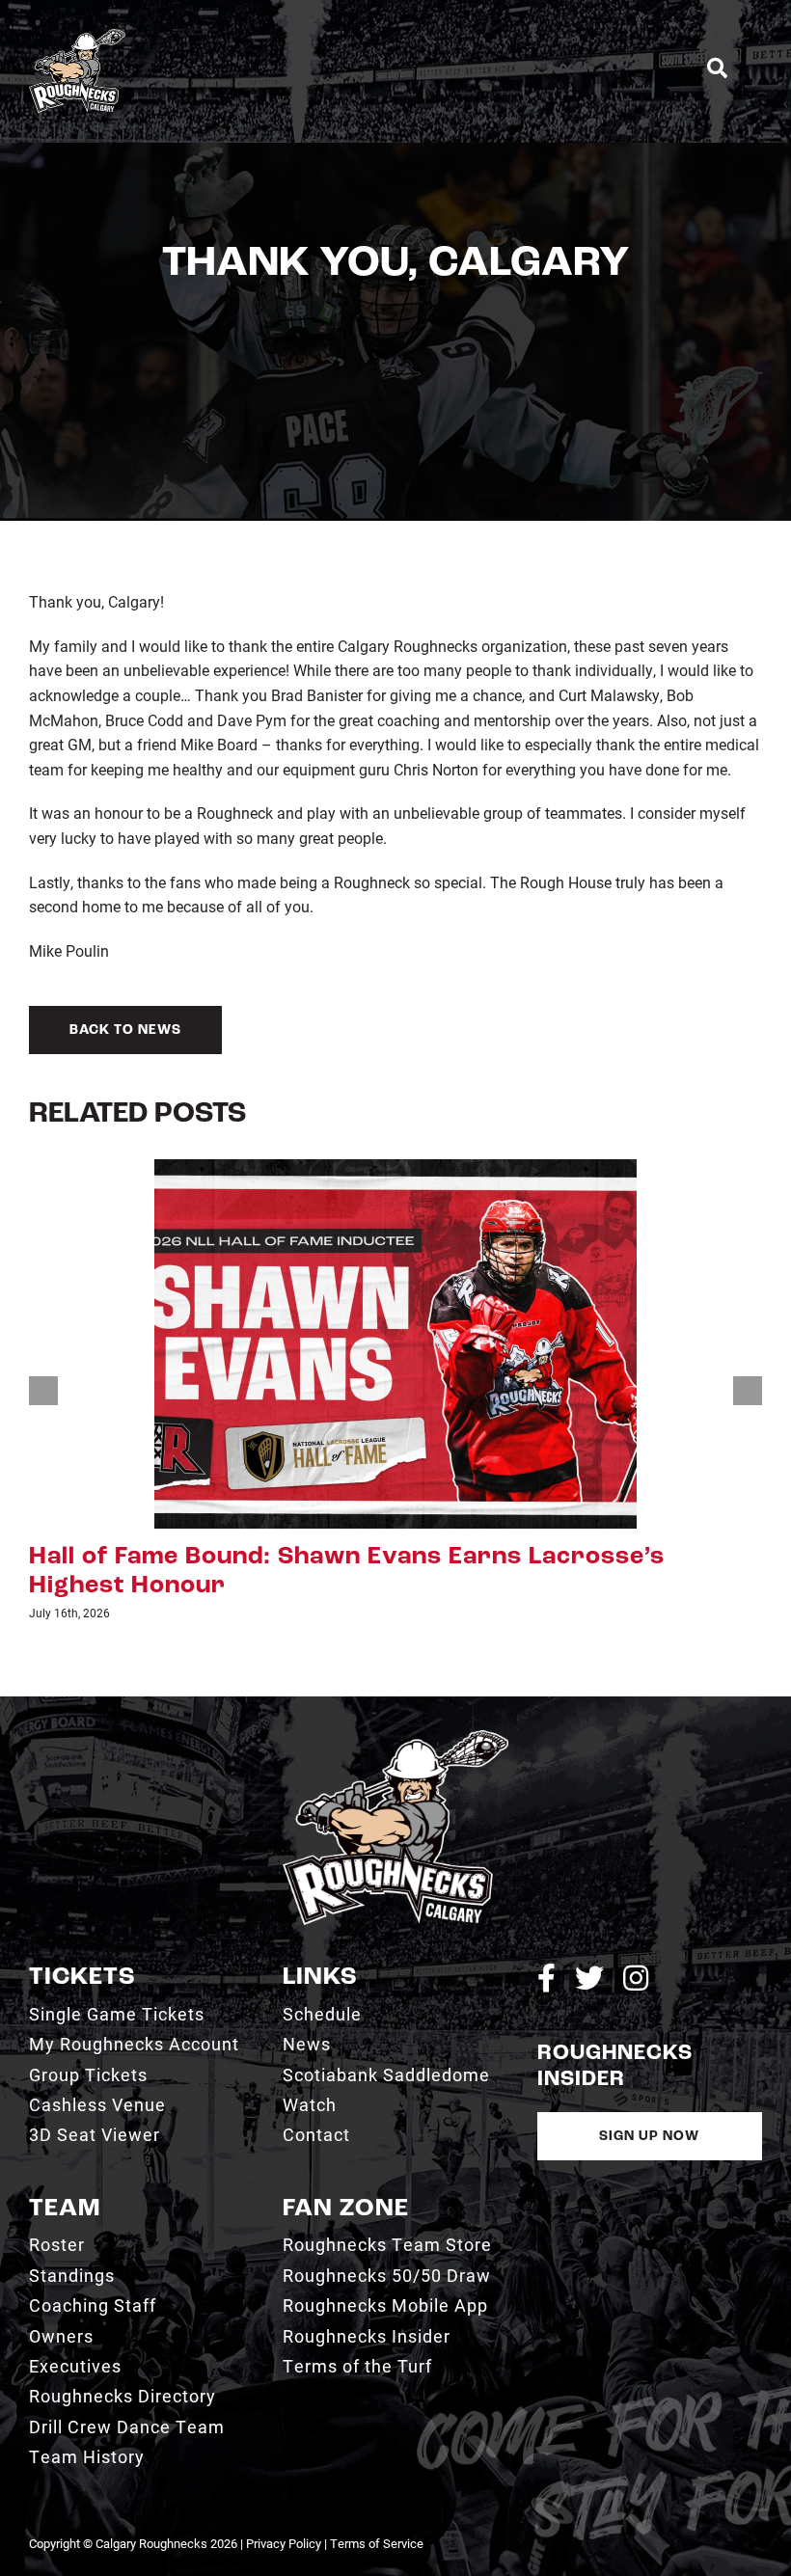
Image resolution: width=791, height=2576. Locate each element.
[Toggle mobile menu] (754, 68)
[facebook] (546, 1979)
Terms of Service (377, 2543)
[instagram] (636, 1979)
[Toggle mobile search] (717, 68)
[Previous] (43, 1391)
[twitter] (589, 1979)
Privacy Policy (284, 2543)
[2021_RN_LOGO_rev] (395, 1737)
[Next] (748, 1391)
